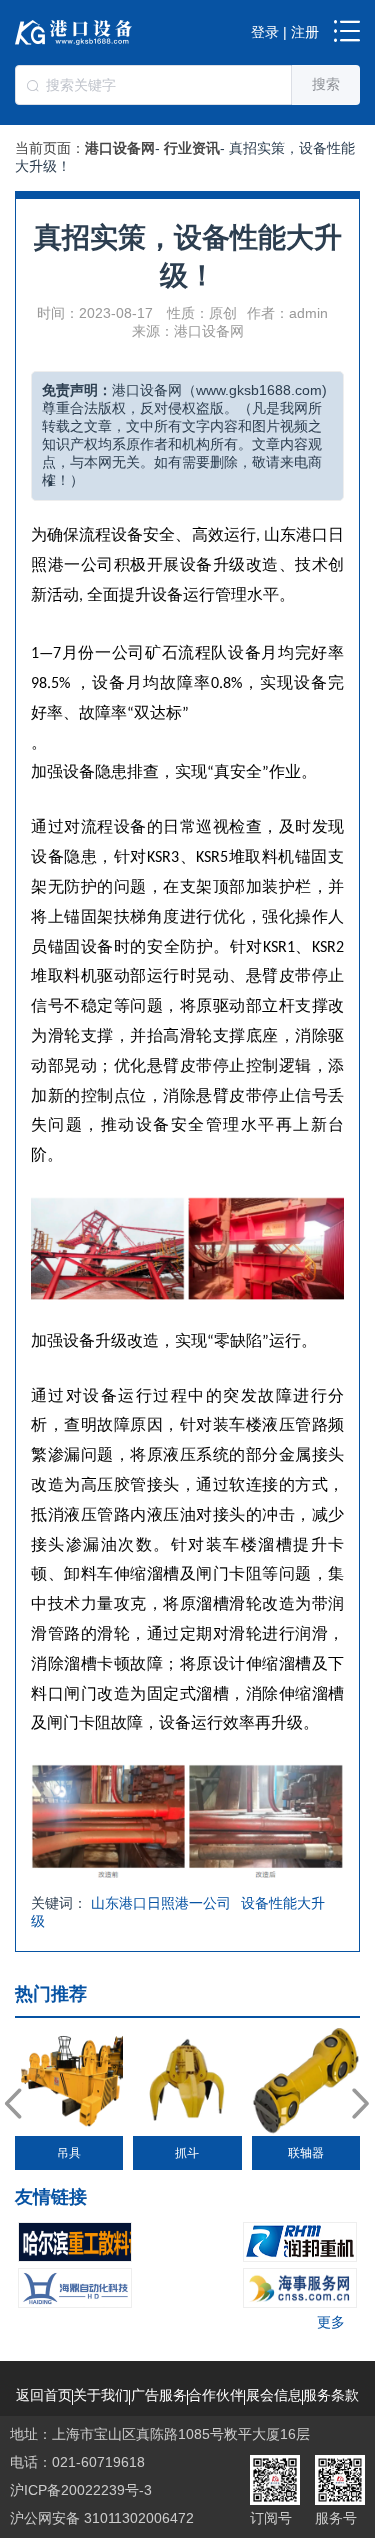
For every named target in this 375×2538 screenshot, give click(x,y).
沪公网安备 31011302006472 (102, 2518)
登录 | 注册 (285, 32)
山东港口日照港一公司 (161, 1903)
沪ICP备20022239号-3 (81, 2490)
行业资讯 (192, 148)
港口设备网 (120, 148)
